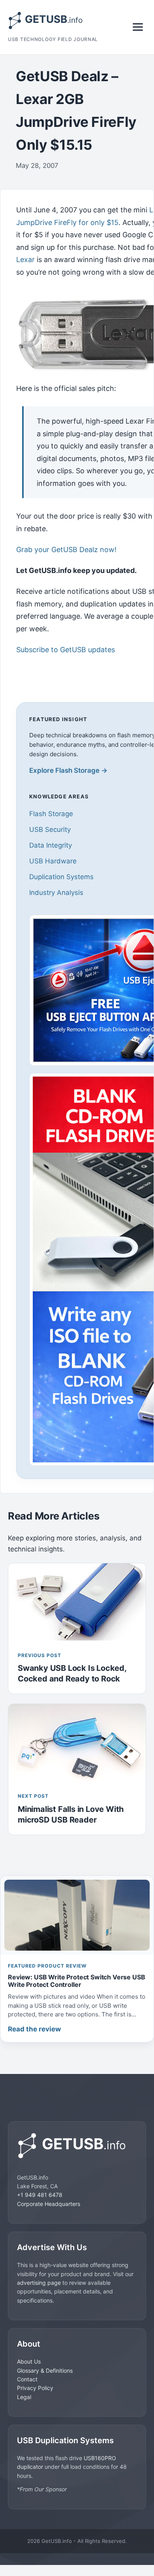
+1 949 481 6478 (40, 2195)
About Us (29, 2361)
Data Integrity (51, 845)
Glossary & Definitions (45, 2370)
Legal (24, 2397)
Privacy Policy (35, 2388)
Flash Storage (51, 814)
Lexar (25, 259)
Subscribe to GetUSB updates (66, 650)
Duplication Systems (61, 877)
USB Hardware (53, 861)
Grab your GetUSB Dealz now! (66, 550)
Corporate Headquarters (49, 2204)
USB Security (50, 830)
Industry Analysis (56, 893)
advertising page (39, 2283)
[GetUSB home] (77, 2146)
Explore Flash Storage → (68, 770)
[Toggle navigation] (138, 27)
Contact (27, 2379)
